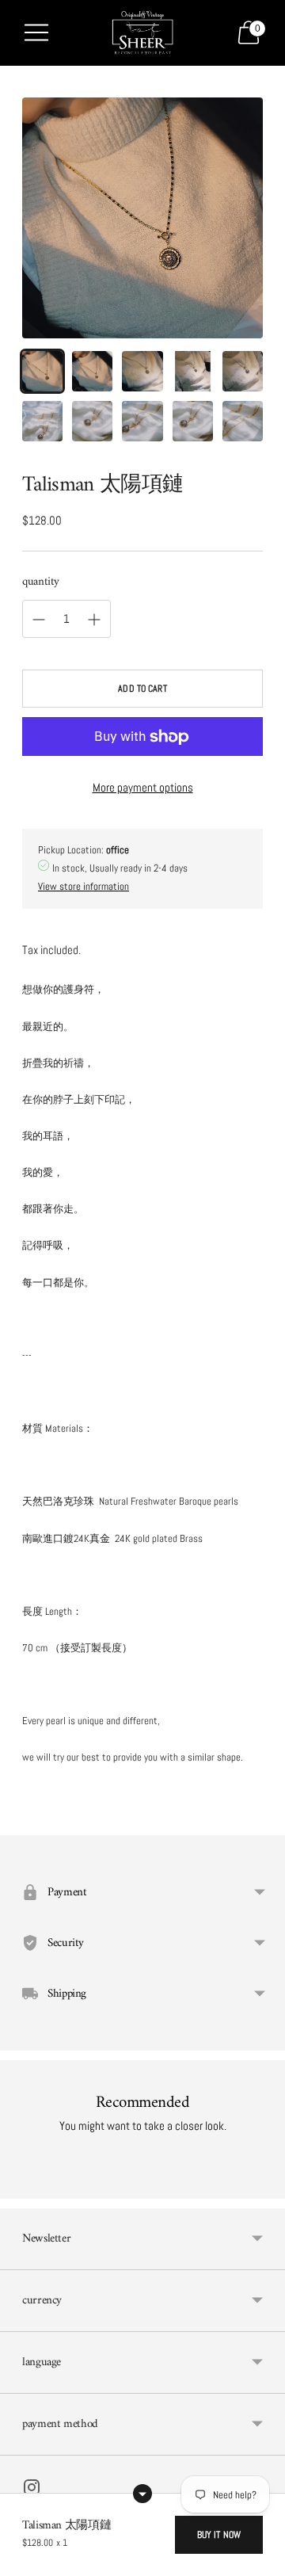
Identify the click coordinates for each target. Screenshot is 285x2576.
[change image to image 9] (193, 421)
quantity (41, 582)
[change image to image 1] (42, 371)
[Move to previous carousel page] (22, 2186)
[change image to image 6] (42, 421)
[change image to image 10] (243, 421)
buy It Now (219, 2535)
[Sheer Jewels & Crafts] (142, 33)
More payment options (143, 787)
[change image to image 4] (193, 371)
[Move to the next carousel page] (263, 2186)
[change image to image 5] (243, 371)
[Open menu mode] (36, 32)
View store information (84, 886)
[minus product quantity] (94, 620)
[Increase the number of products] (39, 620)
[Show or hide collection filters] (142, 2494)
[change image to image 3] (142, 371)
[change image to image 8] (142, 421)
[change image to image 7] (92, 421)
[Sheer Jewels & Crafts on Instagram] (32, 2490)
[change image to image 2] (92, 371)
